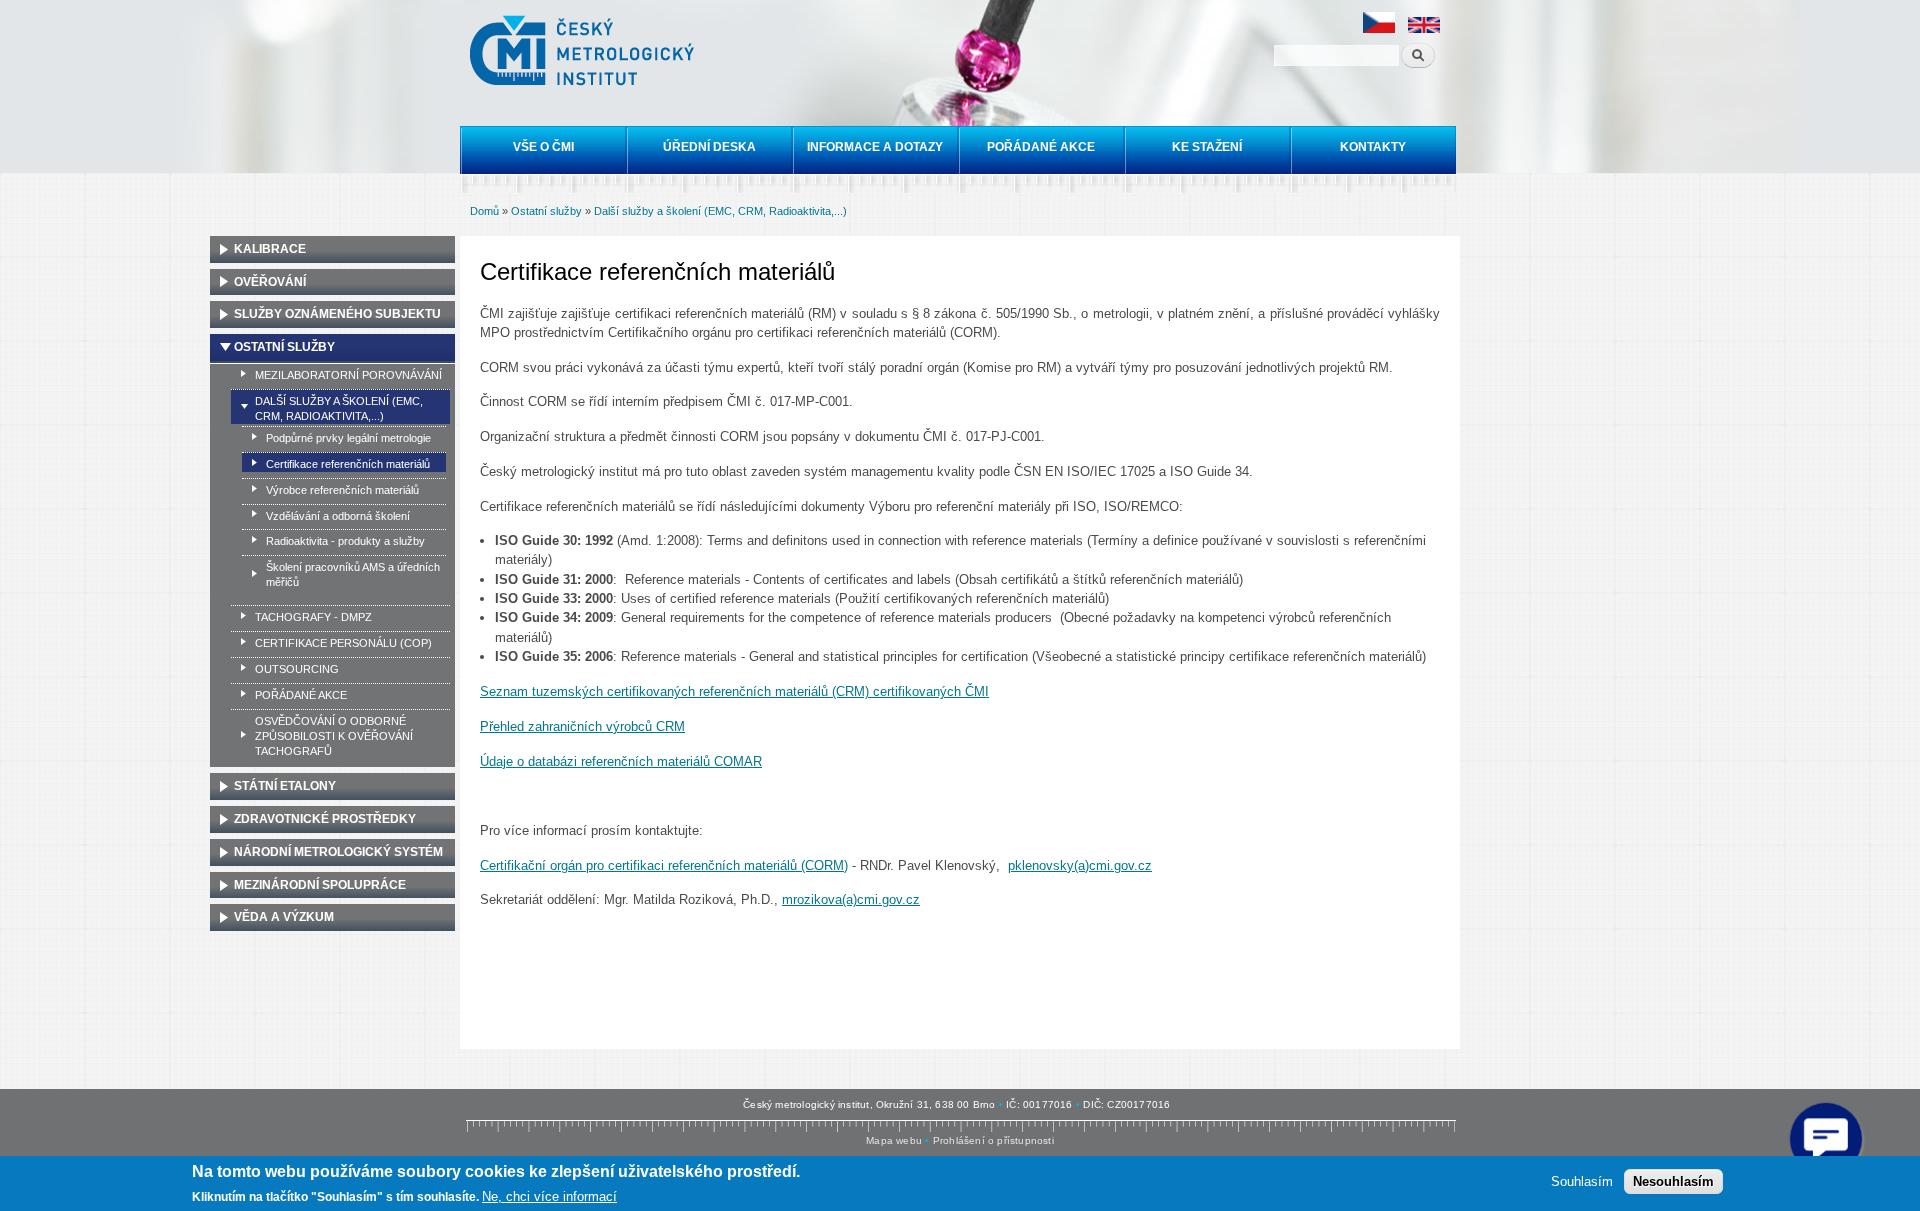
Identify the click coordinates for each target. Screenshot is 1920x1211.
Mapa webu (894, 1140)
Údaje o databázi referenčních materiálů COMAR (621, 761)
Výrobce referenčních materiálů (342, 490)
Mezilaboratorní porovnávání (348, 375)
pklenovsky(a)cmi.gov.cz (1080, 865)
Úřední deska (709, 147)
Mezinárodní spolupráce (320, 885)
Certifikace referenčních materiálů (348, 464)
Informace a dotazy (875, 147)
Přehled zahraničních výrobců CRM (582, 726)
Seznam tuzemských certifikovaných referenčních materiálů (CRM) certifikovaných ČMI (734, 691)
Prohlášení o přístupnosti (993, 1140)
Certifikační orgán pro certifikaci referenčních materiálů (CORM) (664, 865)
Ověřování (270, 282)
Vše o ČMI (543, 147)
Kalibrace (270, 249)
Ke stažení (1207, 147)
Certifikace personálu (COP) (343, 643)
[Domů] (584, 53)
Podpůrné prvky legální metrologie (348, 438)
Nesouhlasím (1673, 1181)
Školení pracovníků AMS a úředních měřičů (353, 574)
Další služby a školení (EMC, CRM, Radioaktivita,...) (720, 211)
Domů (484, 211)
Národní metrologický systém (338, 852)
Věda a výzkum (284, 917)
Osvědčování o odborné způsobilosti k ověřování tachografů (334, 736)
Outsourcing (297, 669)
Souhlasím (1582, 1181)
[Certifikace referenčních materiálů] (1379, 29)
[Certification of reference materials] (1424, 29)
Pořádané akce (1041, 147)
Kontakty (1373, 147)
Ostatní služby (546, 211)
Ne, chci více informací (549, 1196)
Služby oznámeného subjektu (337, 314)
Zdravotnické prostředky (325, 819)
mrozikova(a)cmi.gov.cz (851, 899)
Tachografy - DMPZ (313, 617)
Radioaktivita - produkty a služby (345, 541)
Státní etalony (285, 786)
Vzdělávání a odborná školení (338, 516)
